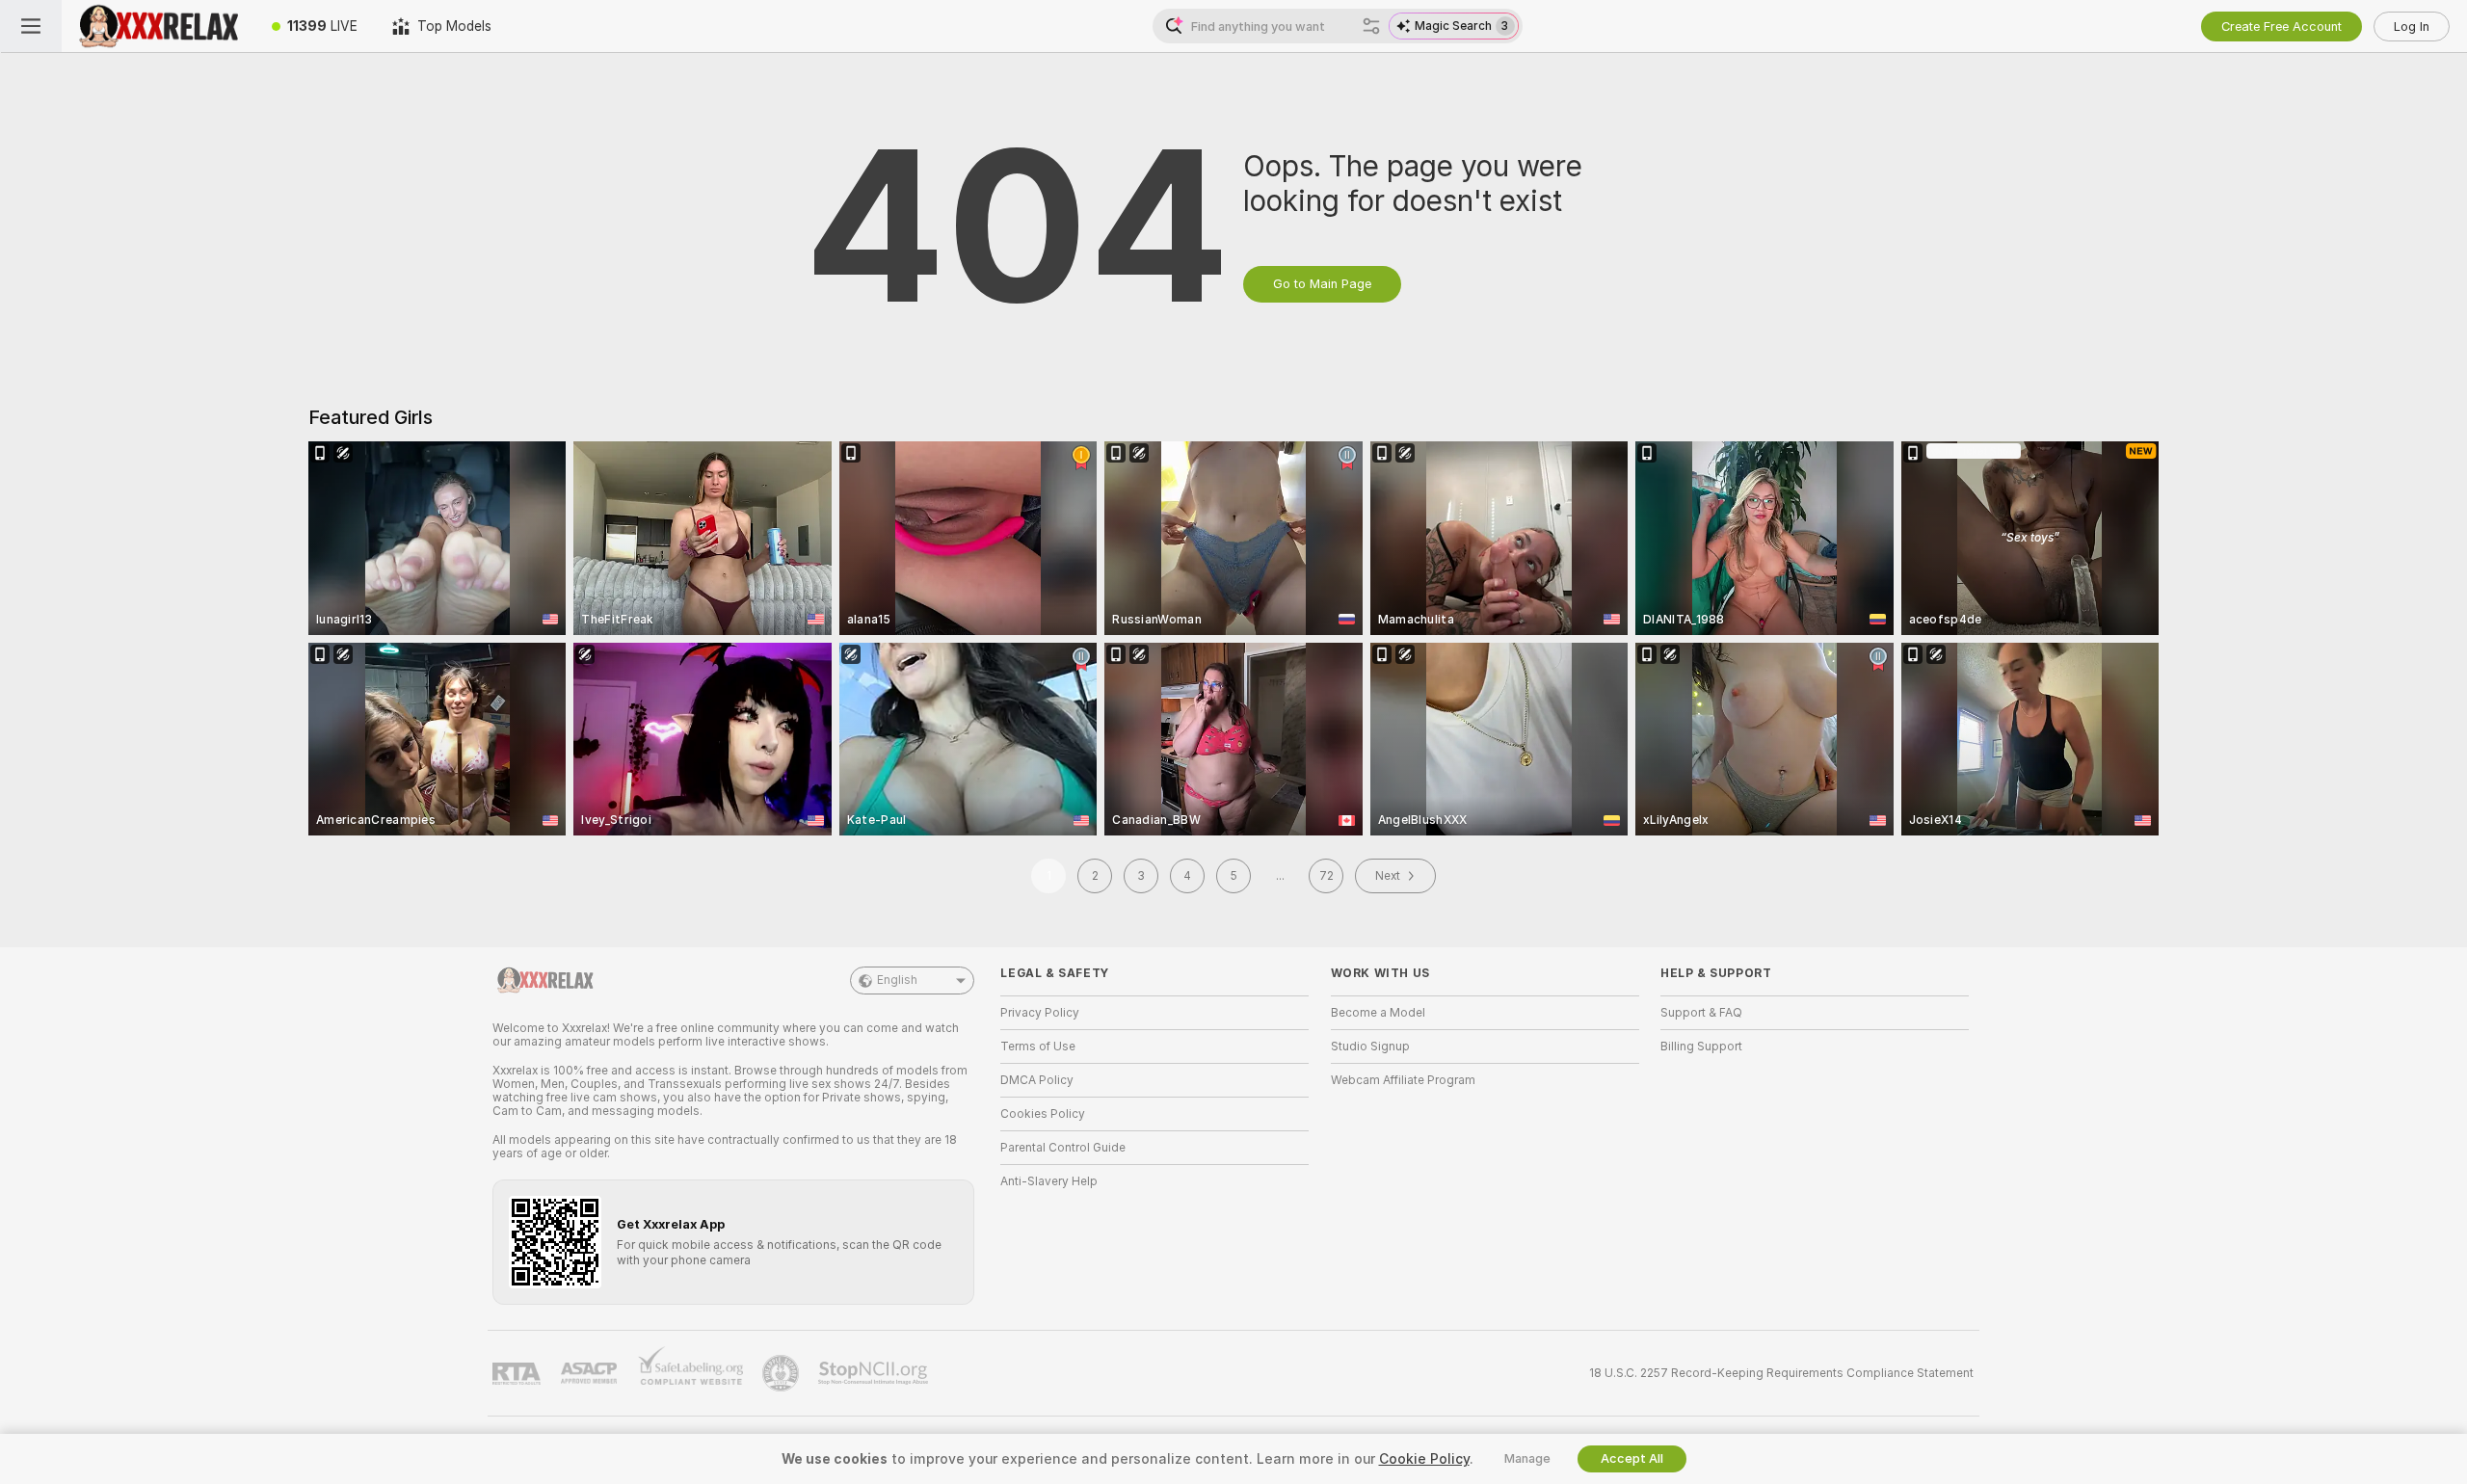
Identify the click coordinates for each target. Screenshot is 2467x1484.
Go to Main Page (1322, 284)
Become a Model (1378, 1013)
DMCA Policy (1037, 1080)
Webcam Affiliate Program (1403, 1080)
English (897, 980)
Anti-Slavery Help (1049, 1181)
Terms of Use (1038, 1047)
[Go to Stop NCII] (875, 1373)
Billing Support (1701, 1047)
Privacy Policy (1040, 1013)
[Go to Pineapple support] (783, 1373)
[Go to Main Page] (158, 26)
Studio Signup (1370, 1047)
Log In (2412, 26)
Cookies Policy (1043, 1114)
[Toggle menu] (31, 26)
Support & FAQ (1701, 1013)
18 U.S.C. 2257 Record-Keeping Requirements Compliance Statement (1781, 1373)
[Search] (1371, 26)
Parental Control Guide (1063, 1148)
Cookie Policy (1424, 1459)
